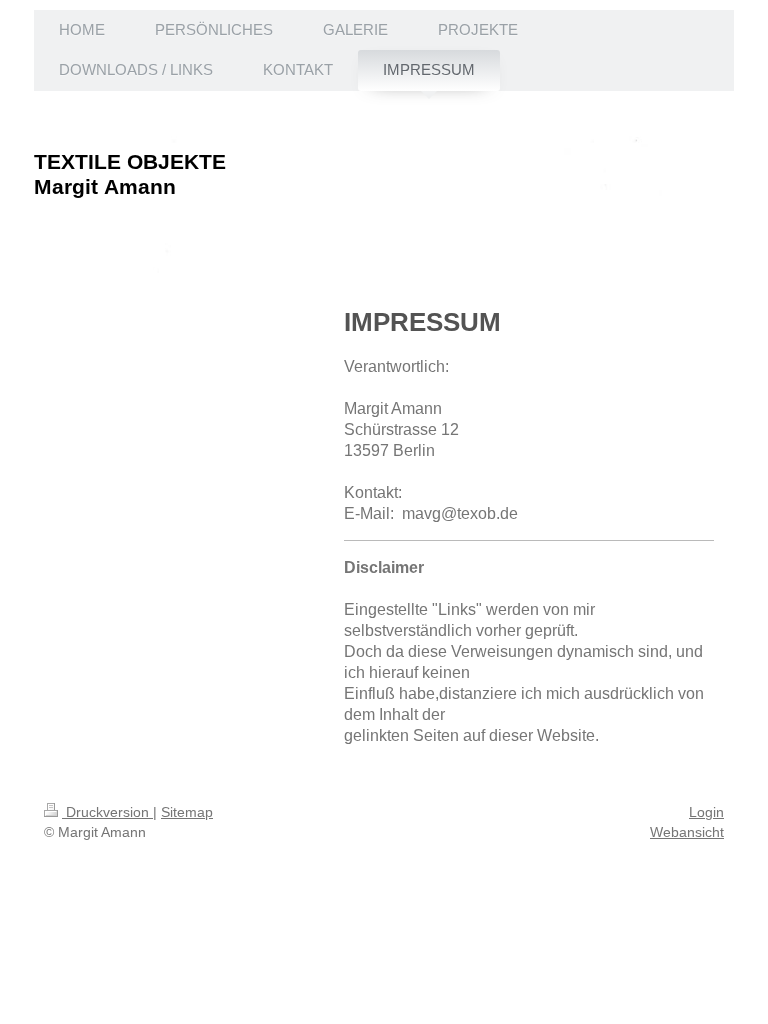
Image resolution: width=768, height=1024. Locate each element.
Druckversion (107, 812)
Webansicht (687, 832)
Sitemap (187, 812)
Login (706, 812)
